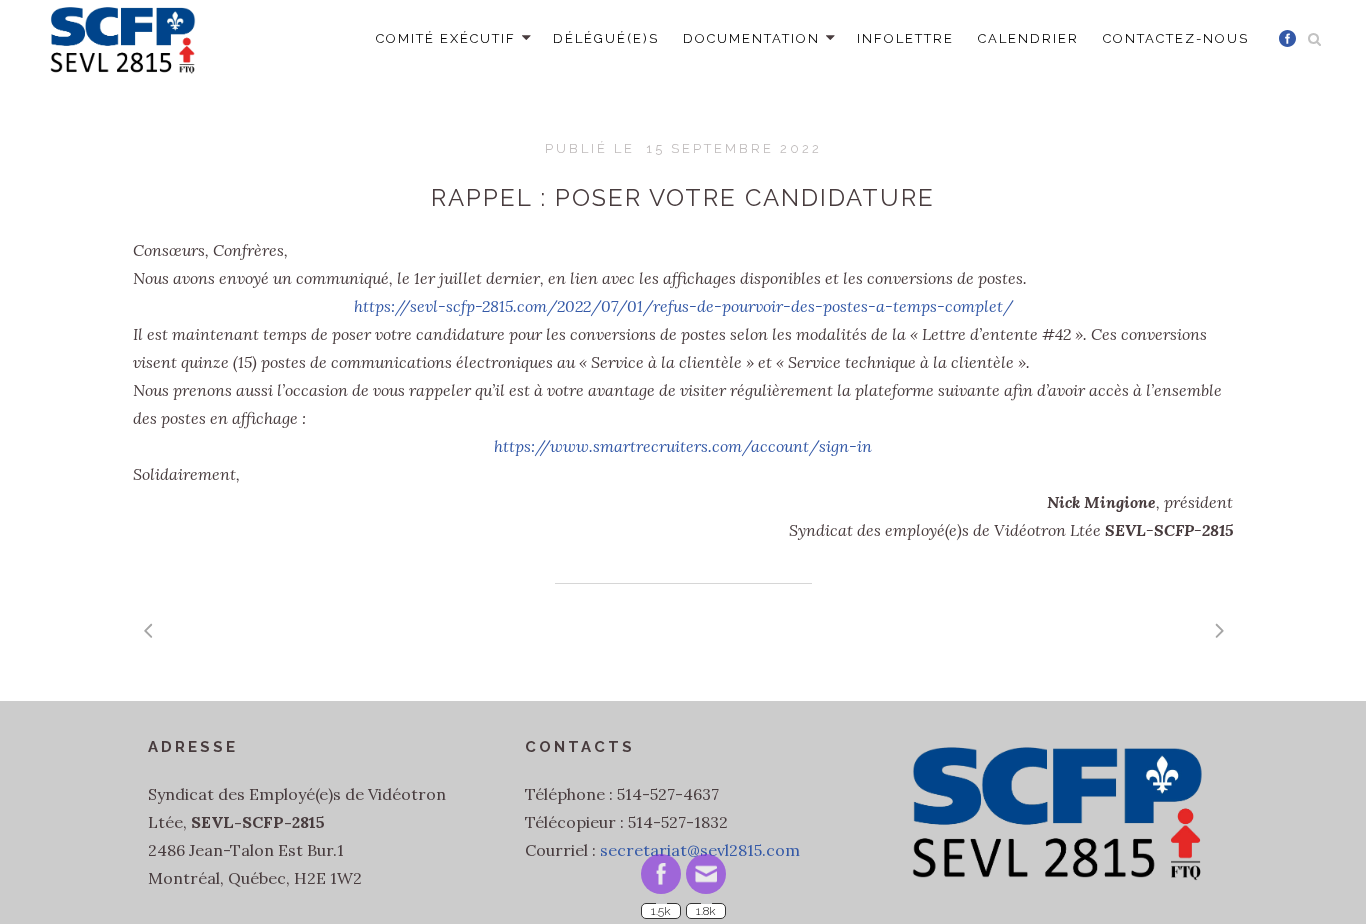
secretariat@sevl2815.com (700, 850)
